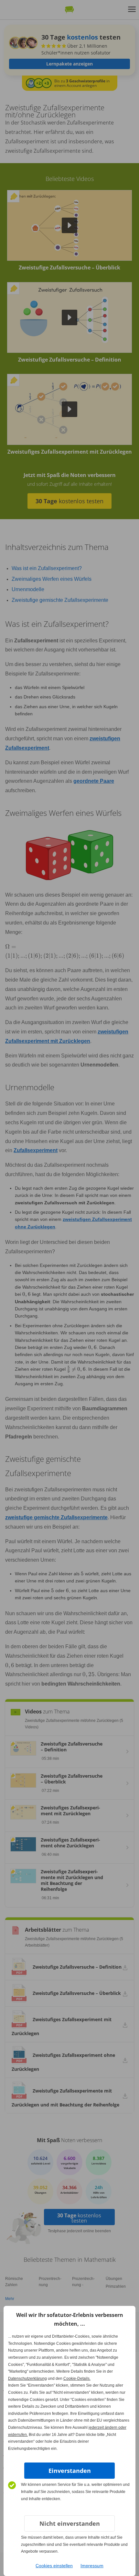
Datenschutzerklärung (27, 2379)
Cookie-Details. (77, 2379)
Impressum (92, 2566)
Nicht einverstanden (70, 2523)
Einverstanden (70, 2471)
